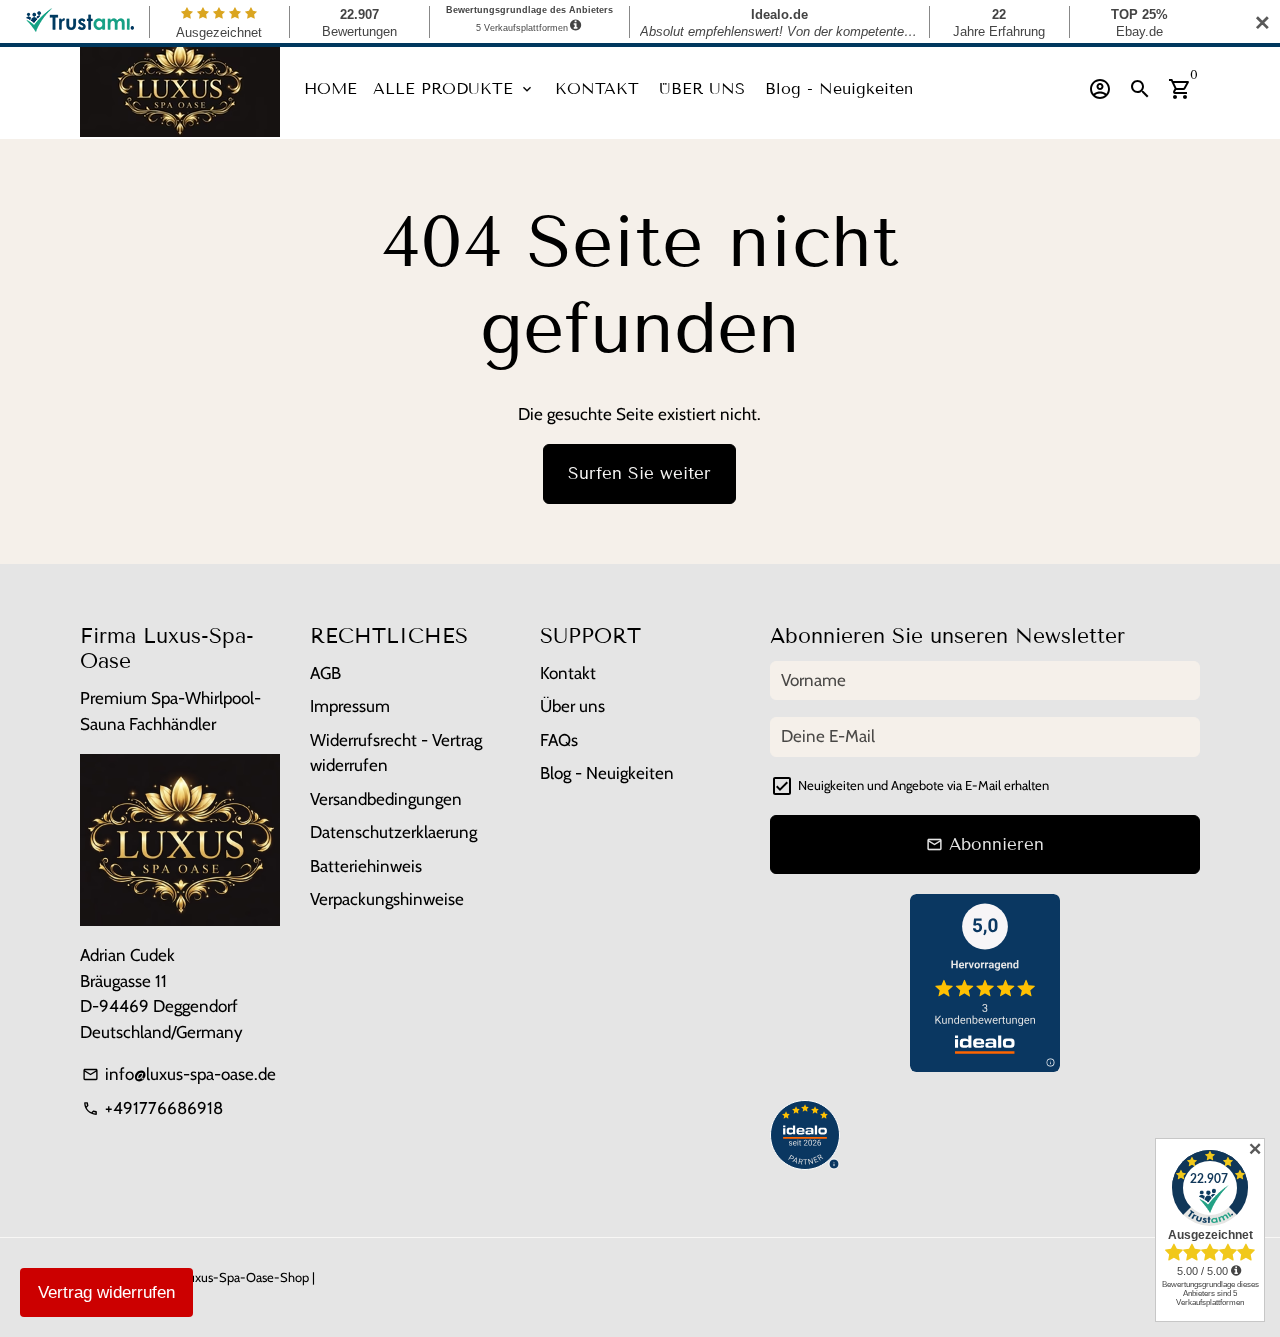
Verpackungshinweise (387, 899)
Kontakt (568, 673)
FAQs (559, 740)
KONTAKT (597, 88)
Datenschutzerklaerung (393, 832)
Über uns (572, 706)
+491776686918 (152, 1108)
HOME (330, 88)
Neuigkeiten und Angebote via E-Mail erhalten (923, 785)
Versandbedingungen (386, 799)
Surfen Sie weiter (639, 473)
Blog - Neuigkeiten (839, 88)
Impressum (350, 706)
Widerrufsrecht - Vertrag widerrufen (396, 753)
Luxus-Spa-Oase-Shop (245, 1277)
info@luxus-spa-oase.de (179, 1074)
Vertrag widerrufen (106, 1292)
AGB (325, 673)
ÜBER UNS (702, 88)
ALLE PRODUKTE (454, 88)
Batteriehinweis (366, 866)
